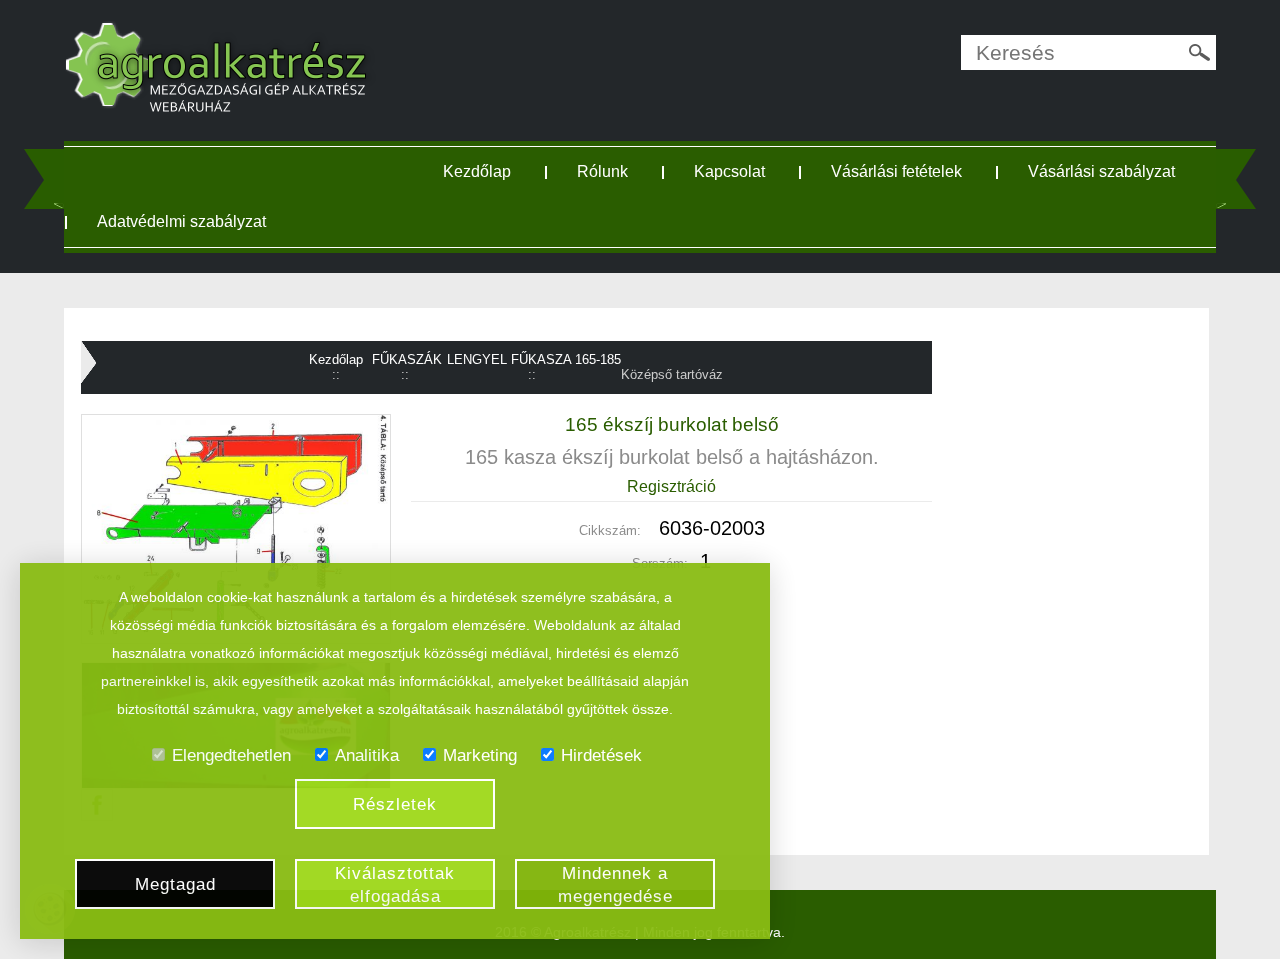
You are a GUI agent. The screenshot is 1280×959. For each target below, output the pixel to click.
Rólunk (602, 171)
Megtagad (175, 884)
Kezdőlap (477, 171)
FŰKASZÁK (407, 359)
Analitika (367, 755)
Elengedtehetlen (231, 755)
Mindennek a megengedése (615, 885)
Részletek (395, 804)
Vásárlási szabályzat (1101, 171)
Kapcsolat (729, 171)
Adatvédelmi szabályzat (181, 221)
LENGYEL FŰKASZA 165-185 (534, 359)
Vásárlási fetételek (896, 171)
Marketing (480, 755)
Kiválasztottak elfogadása (395, 885)
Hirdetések (601, 755)
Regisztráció (671, 486)
